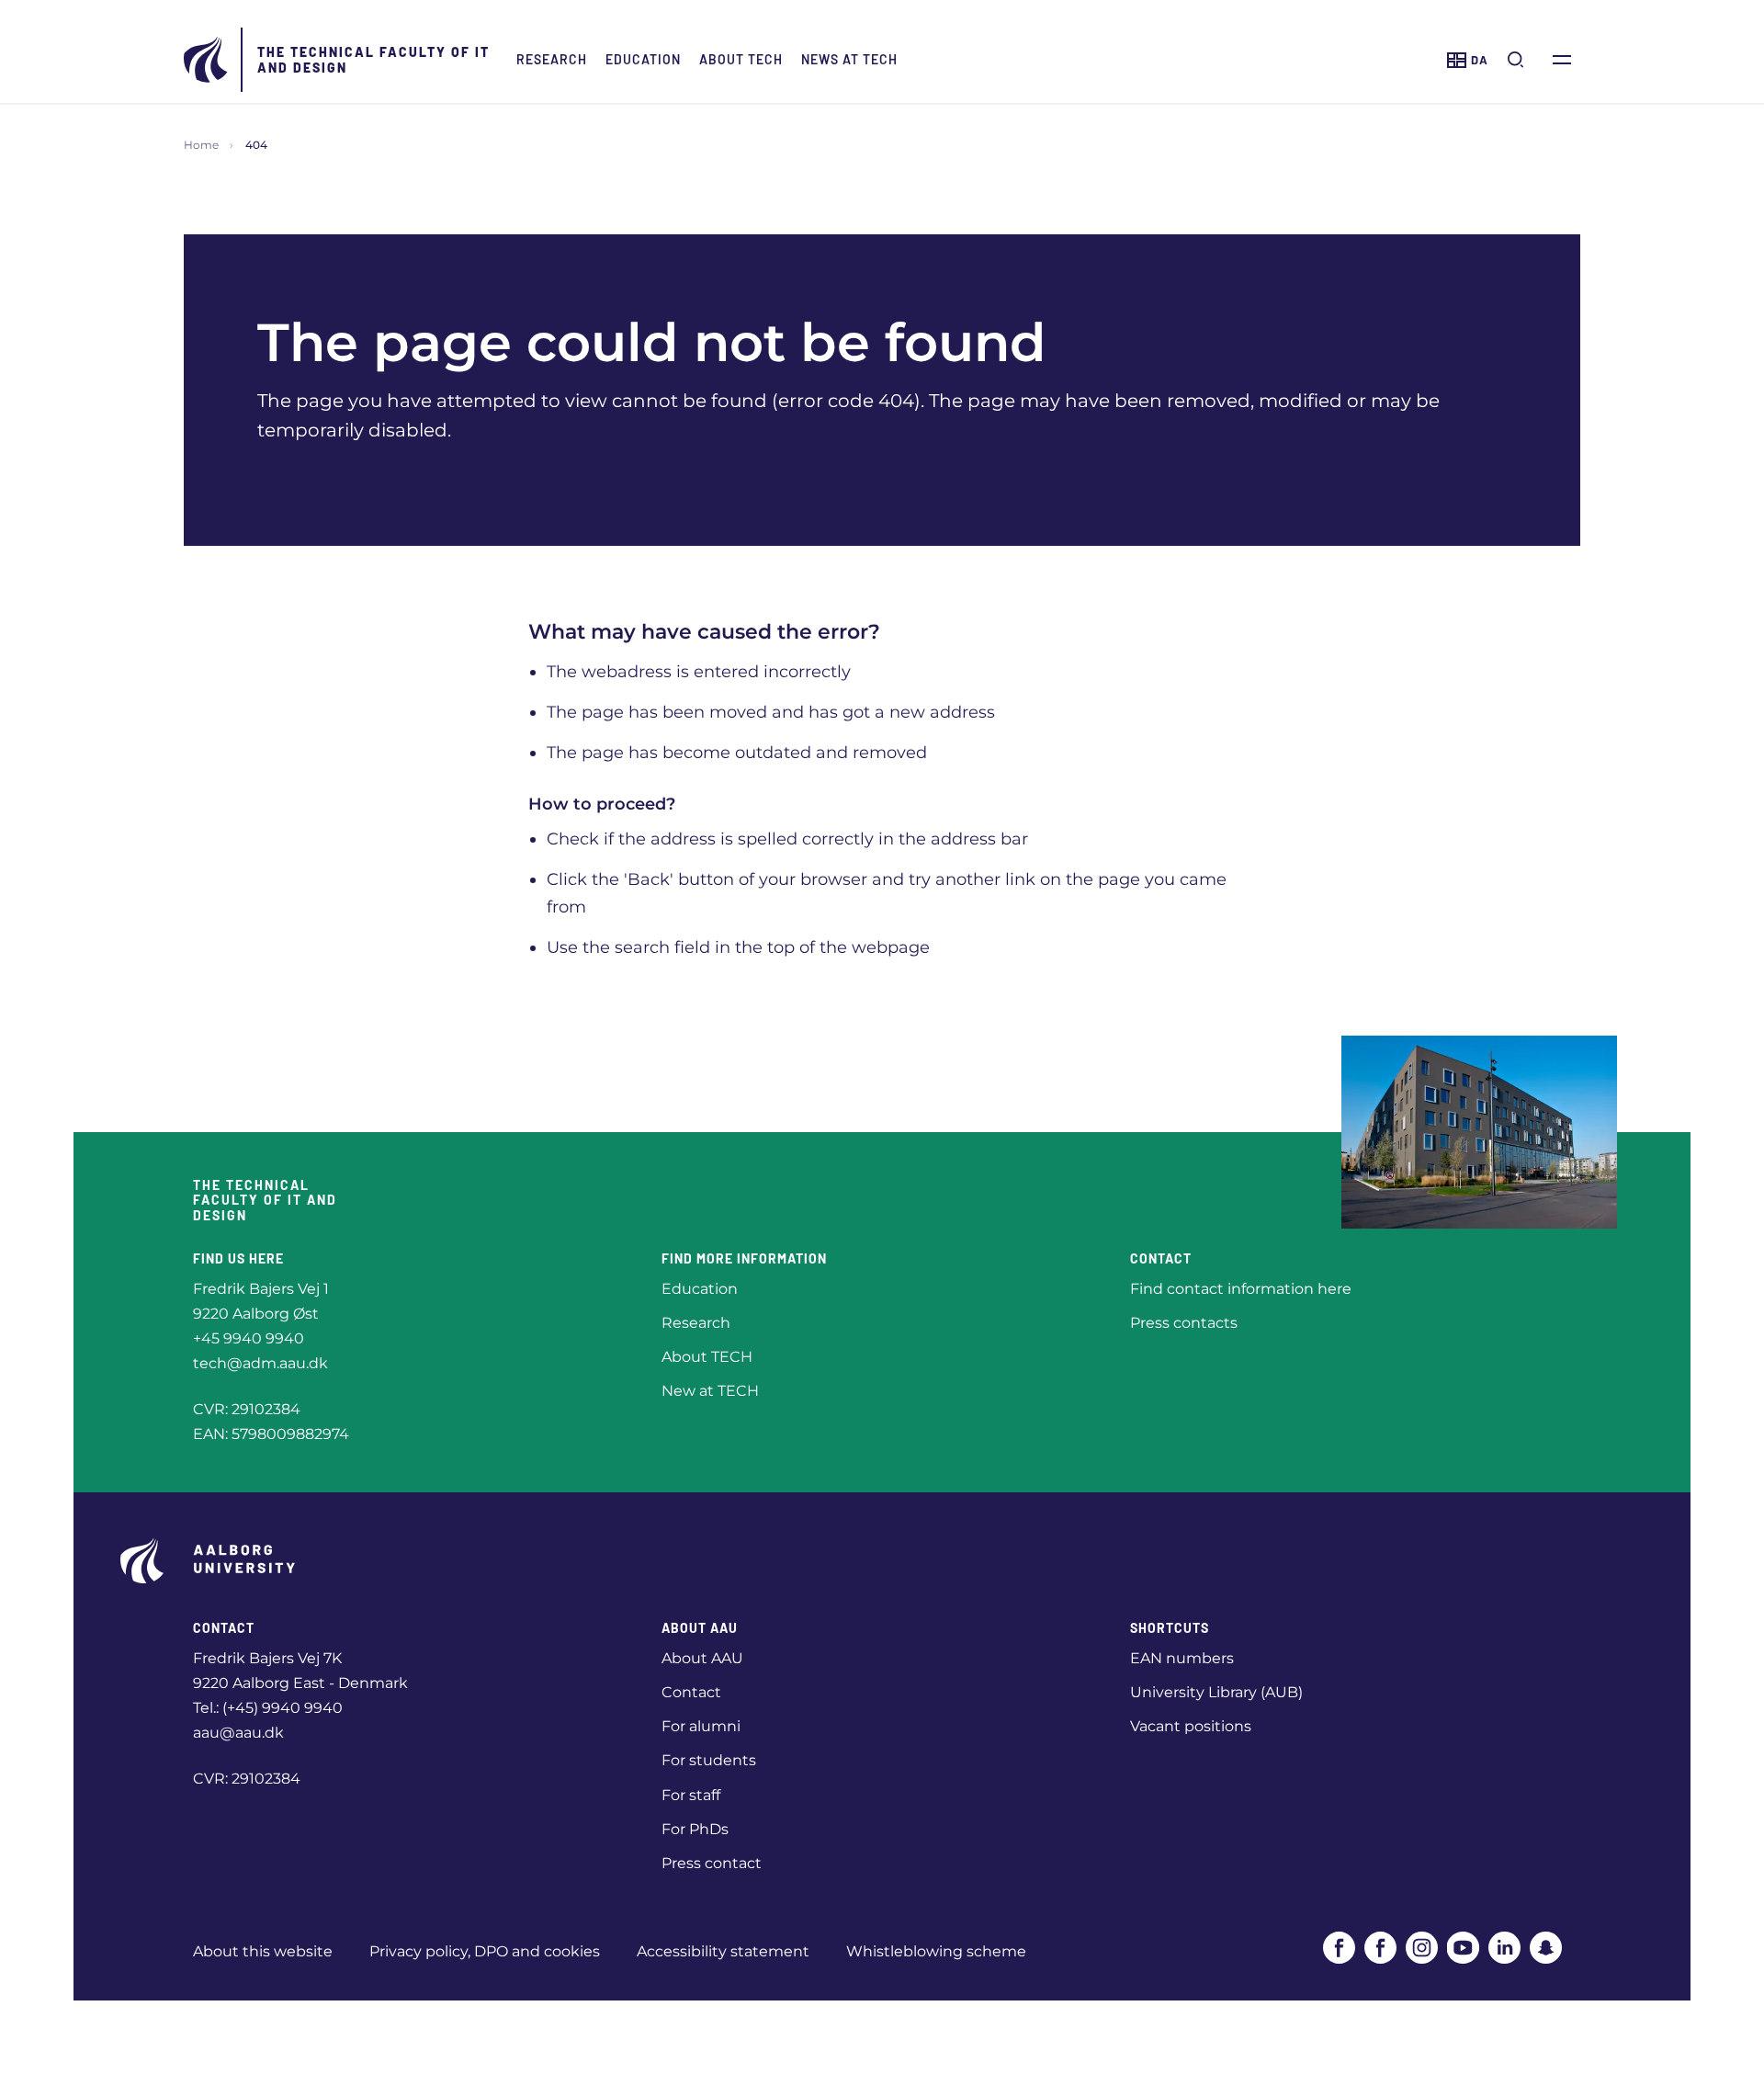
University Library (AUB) (1216, 1692)
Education (643, 59)
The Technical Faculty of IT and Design (373, 60)
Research (552, 59)
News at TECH (849, 59)
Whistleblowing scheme (936, 1951)
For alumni (701, 1726)
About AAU (702, 1658)
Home (201, 145)
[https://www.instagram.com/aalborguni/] (1422, 1948)
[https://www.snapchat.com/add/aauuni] (1546, 1948)
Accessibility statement (723, 1951)
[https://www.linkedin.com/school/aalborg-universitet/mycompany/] (1504, 1948)
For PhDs (695, 1829)
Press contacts (1184, 1323)
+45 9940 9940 (249, 1338)
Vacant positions (1191, 1726)
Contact (691, 1692)
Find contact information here (1241, 1289)
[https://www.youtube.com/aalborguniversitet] (1463, 1948)
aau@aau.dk (238, 1733)
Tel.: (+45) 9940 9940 (268, 1708)
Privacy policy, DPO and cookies (485, 1951)
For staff (691, 1795)
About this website (263, 1951)
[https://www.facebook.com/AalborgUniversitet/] (1339, 1948)
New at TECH (710, 1391)
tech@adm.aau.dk (260, 1363)
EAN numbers (1182, 1658)
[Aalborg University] (207, 60)
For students (709, 1760)
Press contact (712, 1863)
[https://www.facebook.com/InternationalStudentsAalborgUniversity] (1380, 1948)
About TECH (741, 59)
